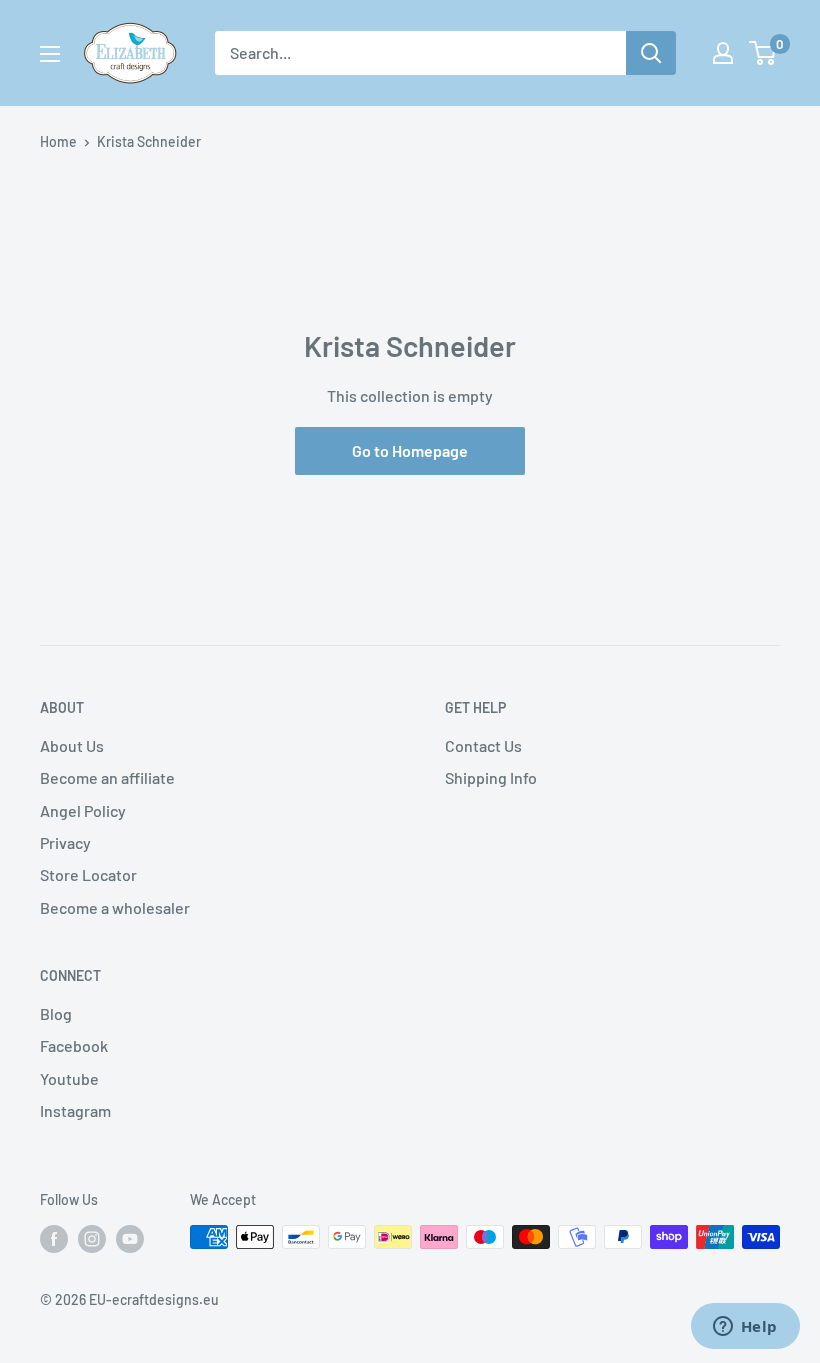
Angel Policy (83, 810)
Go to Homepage (410, 450)
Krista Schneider (149, 141)
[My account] (723, 53)
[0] (763, 53)
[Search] (651, 53)
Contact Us (483, 745)
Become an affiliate (107, 777)
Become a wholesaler (115, 907)
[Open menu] (50, 54)
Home (58, 141)
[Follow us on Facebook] (54, 1239)
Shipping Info (491, 777)
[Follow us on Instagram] (92, 1239)
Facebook (74, 1045)
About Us (72, 745)
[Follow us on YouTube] (130, 1239)
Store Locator (88, 874)
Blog (56, 1013)
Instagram (75, 1110)
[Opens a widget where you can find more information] (745, 1328)
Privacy (65, 842)
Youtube (69, 1078)
